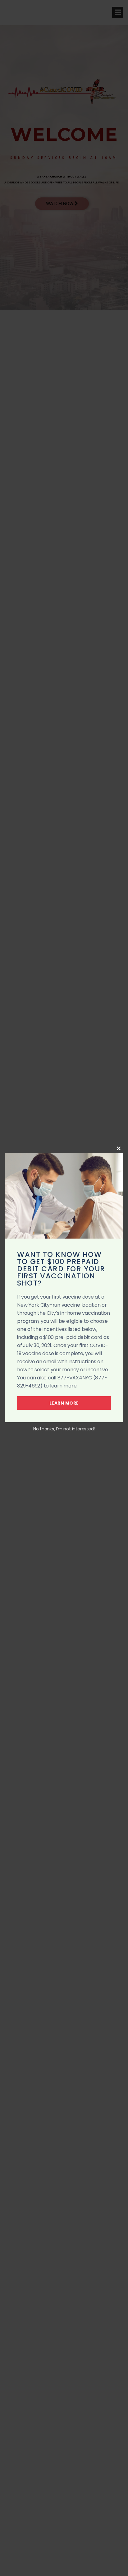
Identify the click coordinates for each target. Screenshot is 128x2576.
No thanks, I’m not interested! (64, 1429)
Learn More (64, 1403)
